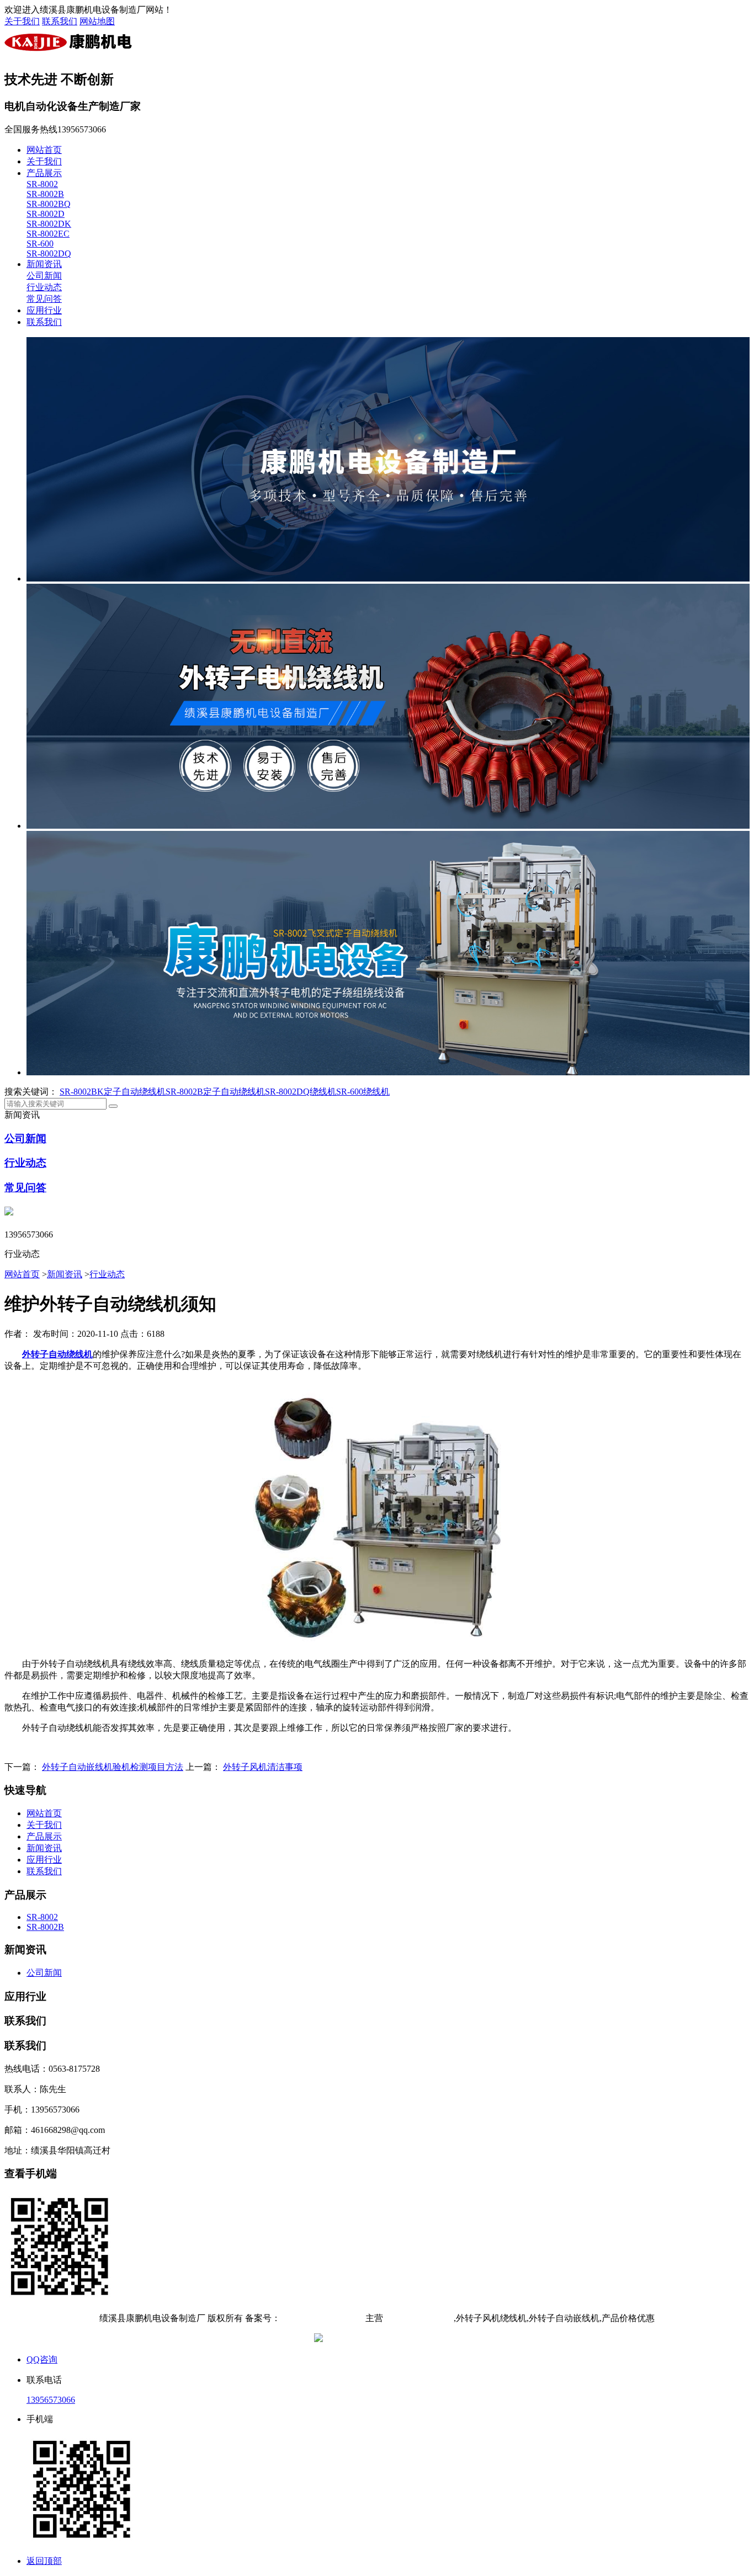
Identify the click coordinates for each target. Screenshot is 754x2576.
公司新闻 (44, 276)
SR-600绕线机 (363, 1092)
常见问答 (44, 299)
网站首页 (44, 150)
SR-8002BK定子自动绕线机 (113, 1092)
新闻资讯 (44, 264)
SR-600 (40, 244)
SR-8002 (42, 184)
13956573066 (51, 2400)
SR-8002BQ (49, 204)
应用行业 (44, 310)
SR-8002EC (48, 234)
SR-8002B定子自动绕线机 (215, 1092)
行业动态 (44, 287)
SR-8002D (46, 214)
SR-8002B (45, 194)
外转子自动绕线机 (418, 2318)
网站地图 (97, 21)
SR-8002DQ (49, 254)
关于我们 (22, 21)
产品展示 (44, 173)
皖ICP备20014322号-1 (322, 2318)
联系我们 (60, 21)
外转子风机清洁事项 (263, 1767)
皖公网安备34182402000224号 (383, 2339)
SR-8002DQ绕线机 (301, 1092)
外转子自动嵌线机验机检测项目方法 (113, 1767)
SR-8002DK (49, 224)
